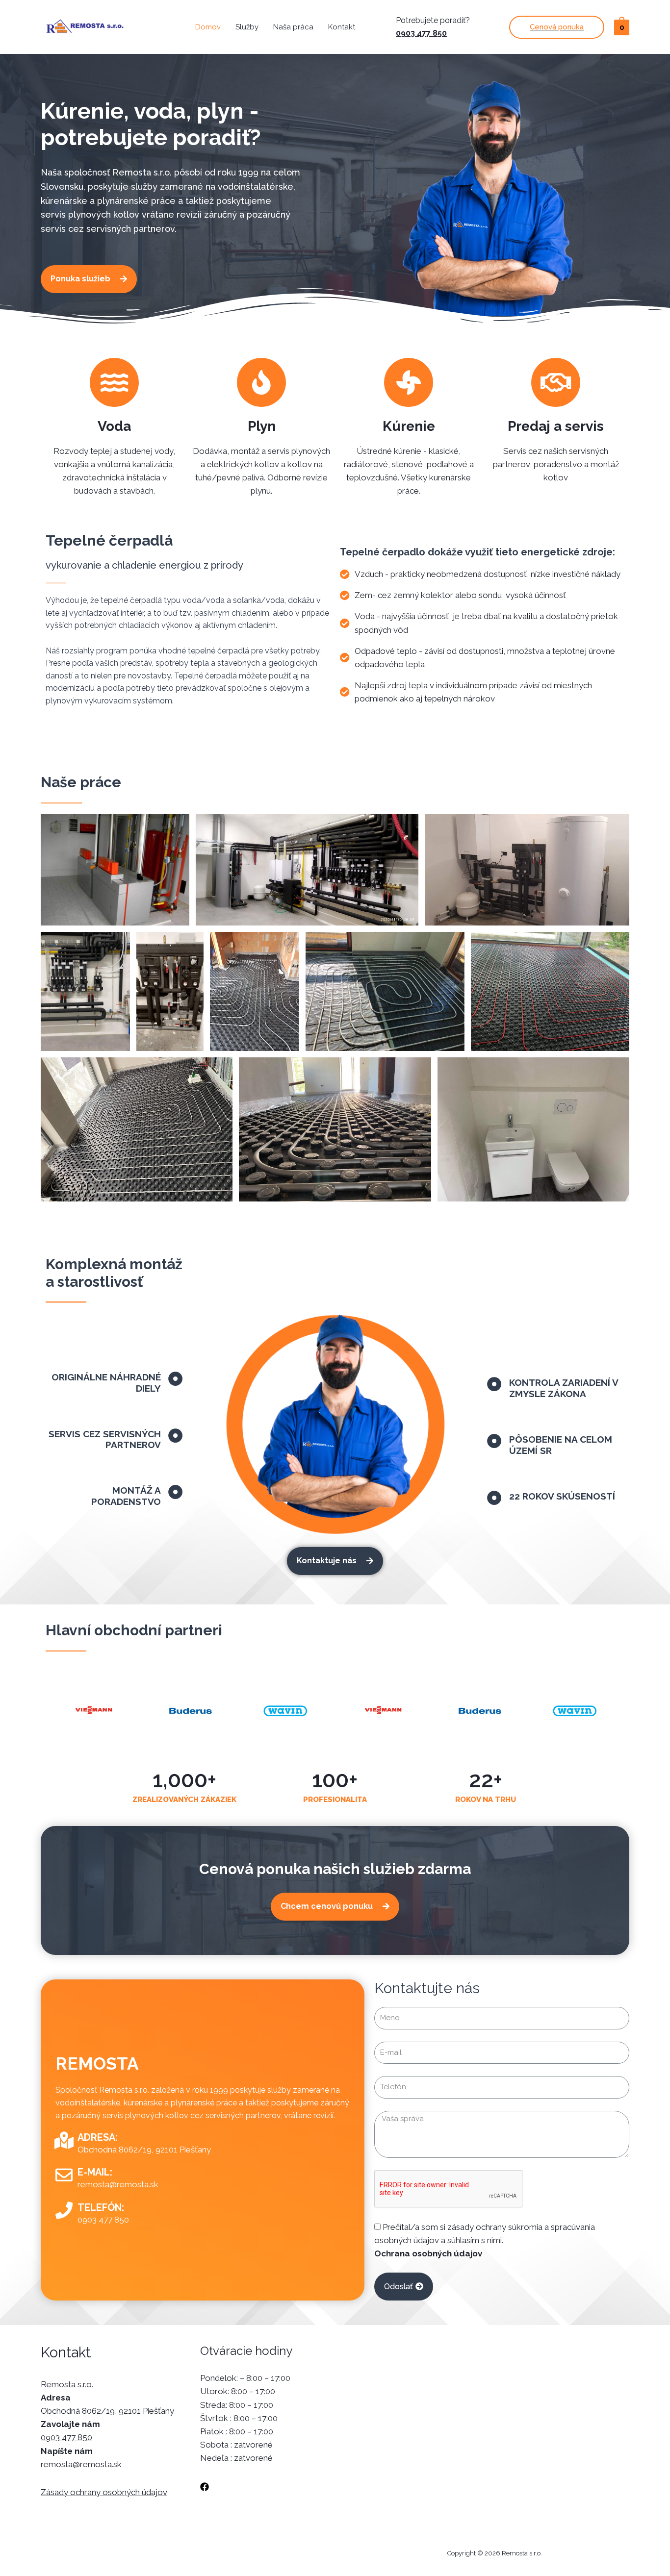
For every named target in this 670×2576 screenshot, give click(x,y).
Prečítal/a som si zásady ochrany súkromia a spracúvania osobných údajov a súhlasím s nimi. (485, 2240)
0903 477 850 (421, 33)
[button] (89, 279)
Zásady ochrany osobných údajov (104, 2492)
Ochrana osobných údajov (428, 2253)
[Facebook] (205, 2487)
